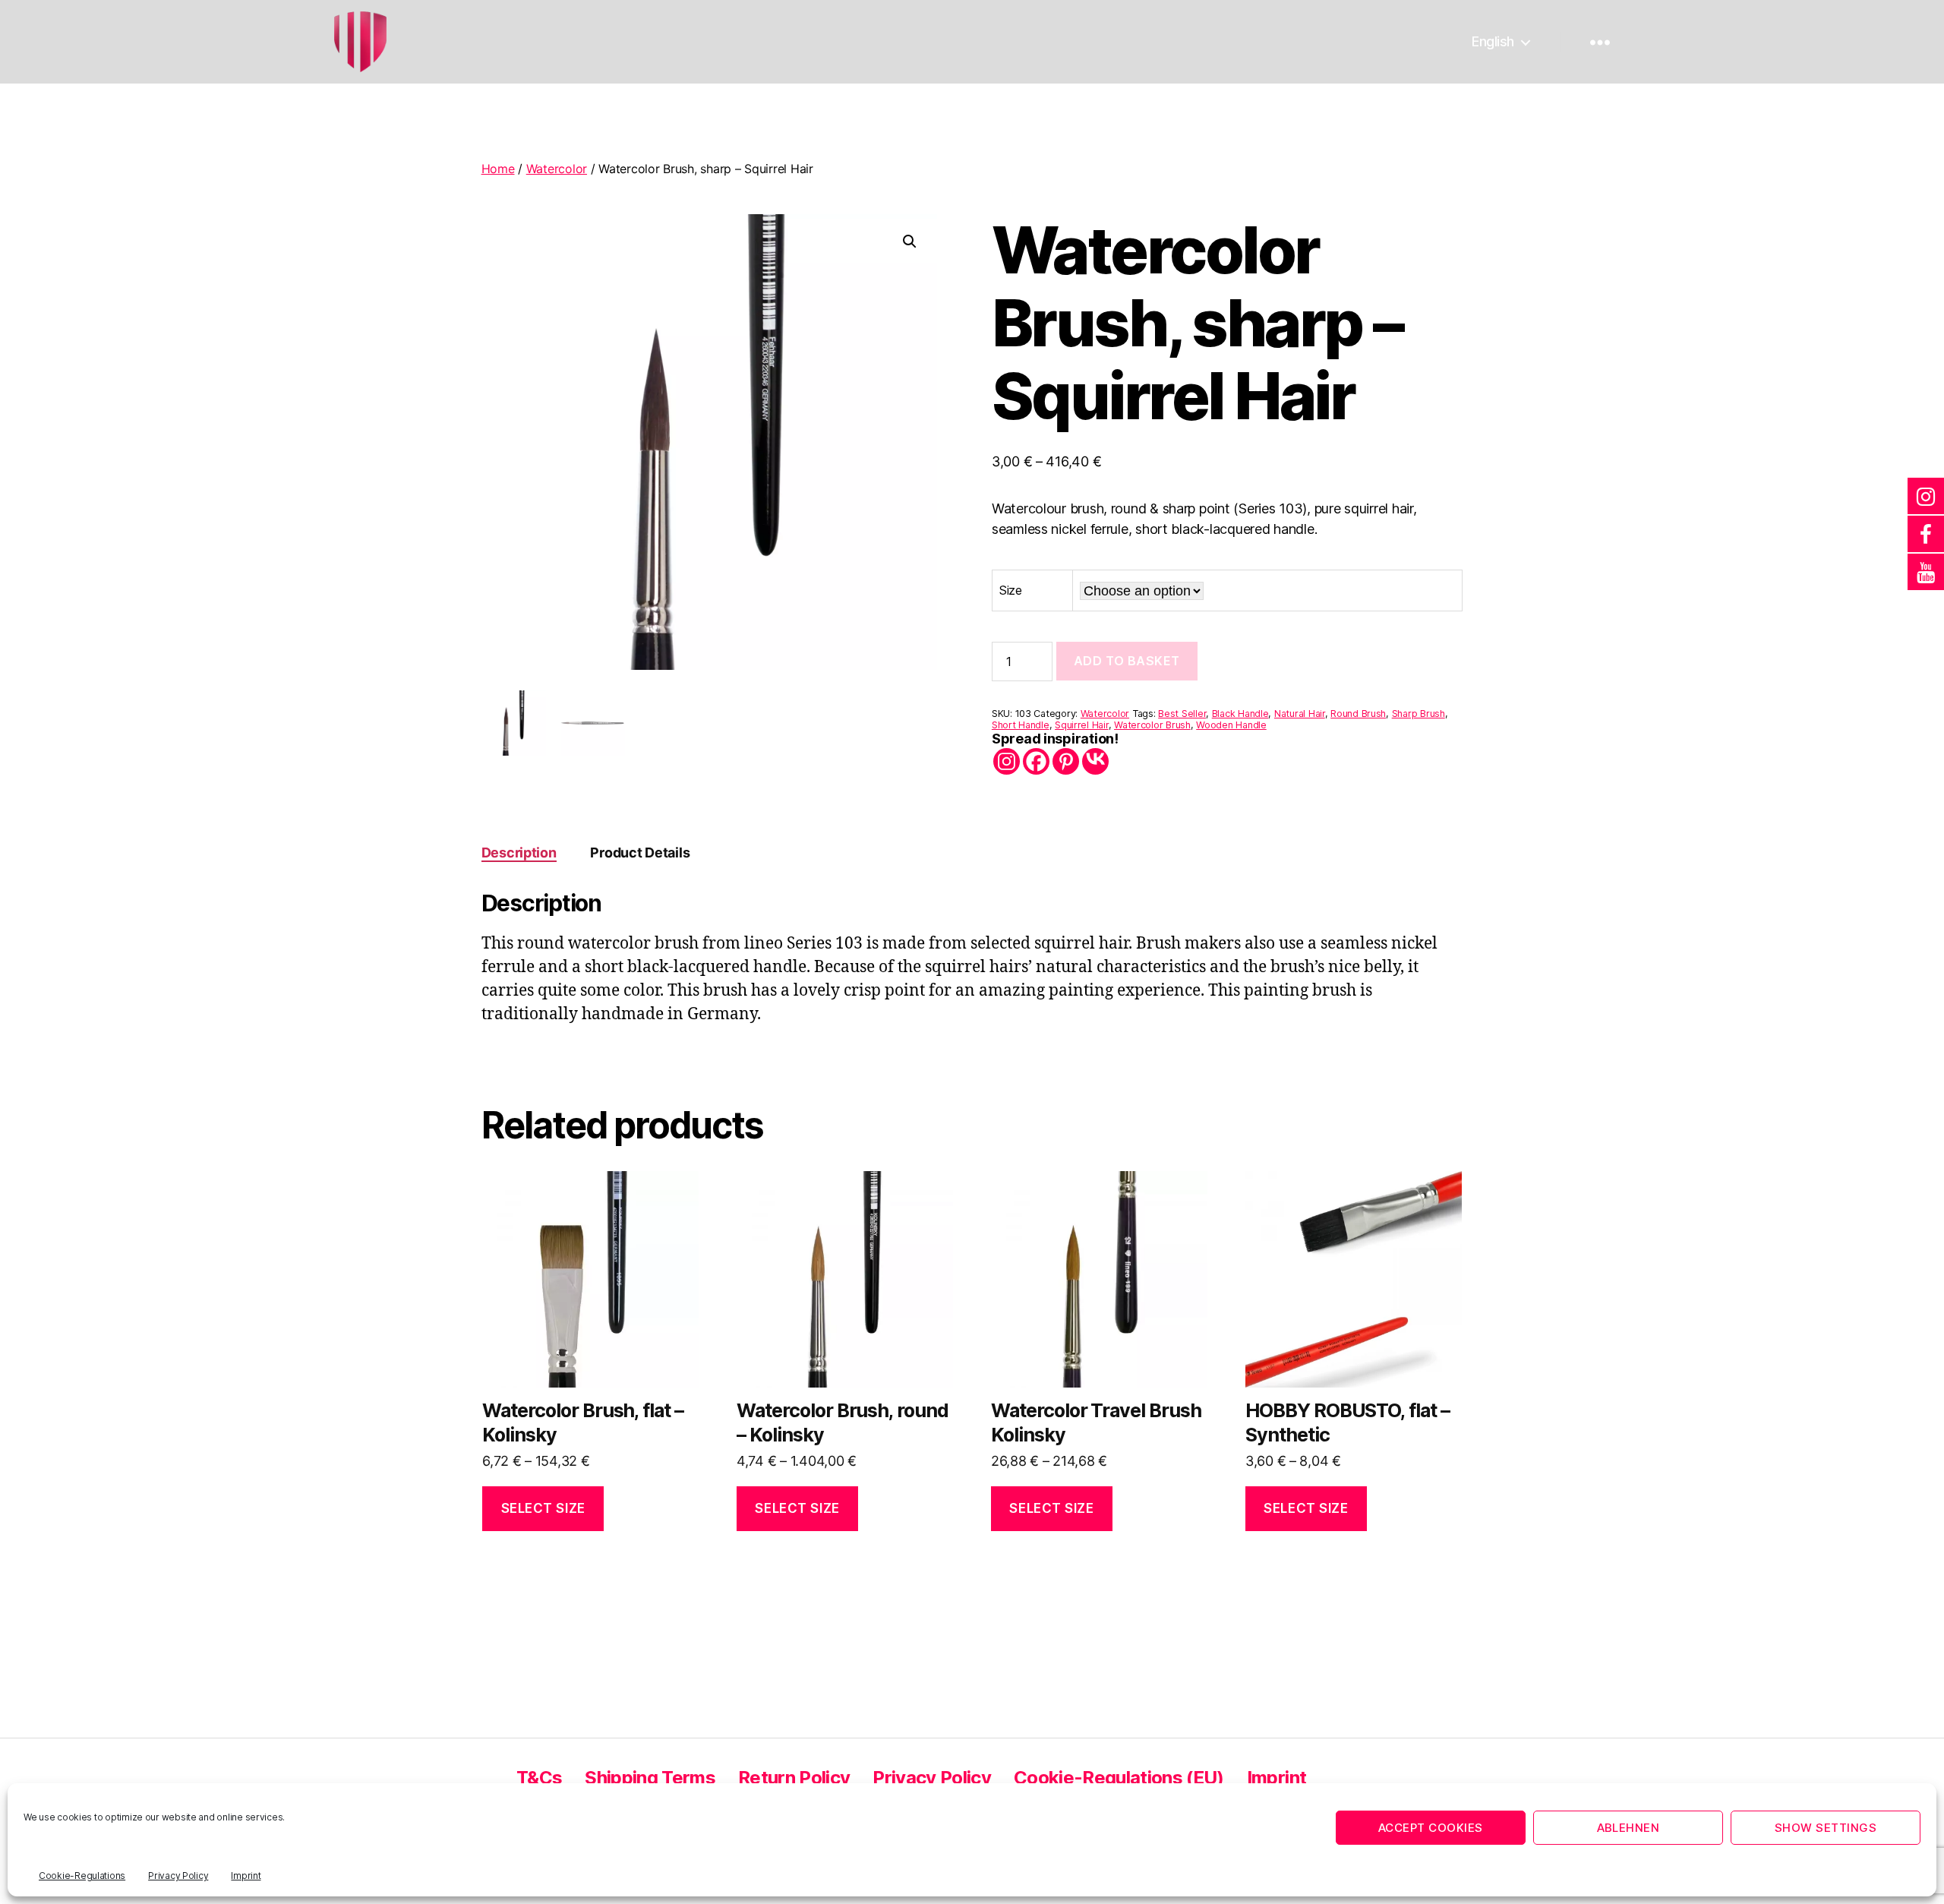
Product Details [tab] (640, 853)
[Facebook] (1036, 761)
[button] (910, 242)
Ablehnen (1628, 1828)
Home (498, 169)
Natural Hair (1300, 714)
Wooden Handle (1231, 725)
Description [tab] (519, 853)
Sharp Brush (1419, 714)
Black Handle (1240, 714)
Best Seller (1182, 714)
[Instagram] (1007, 761)
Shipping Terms (650, 1778)
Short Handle (1021, 725)
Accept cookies (1431, 1828)
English (1493, 41)
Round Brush (1358, 714)
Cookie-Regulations (82, 1876)
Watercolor (557, 169)
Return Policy (794, 1778)
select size (543, 1508)
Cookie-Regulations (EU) (1119, 1778)
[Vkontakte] (1095, 761)
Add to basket (1127, 661)
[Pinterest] (1066, 761)
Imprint (246, 1876)
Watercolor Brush (1152, 725)
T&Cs (539, 1778)
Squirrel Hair (1082, 725)
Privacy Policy (178, 1876)
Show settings (1826, 1828)
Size (1011, 590)
